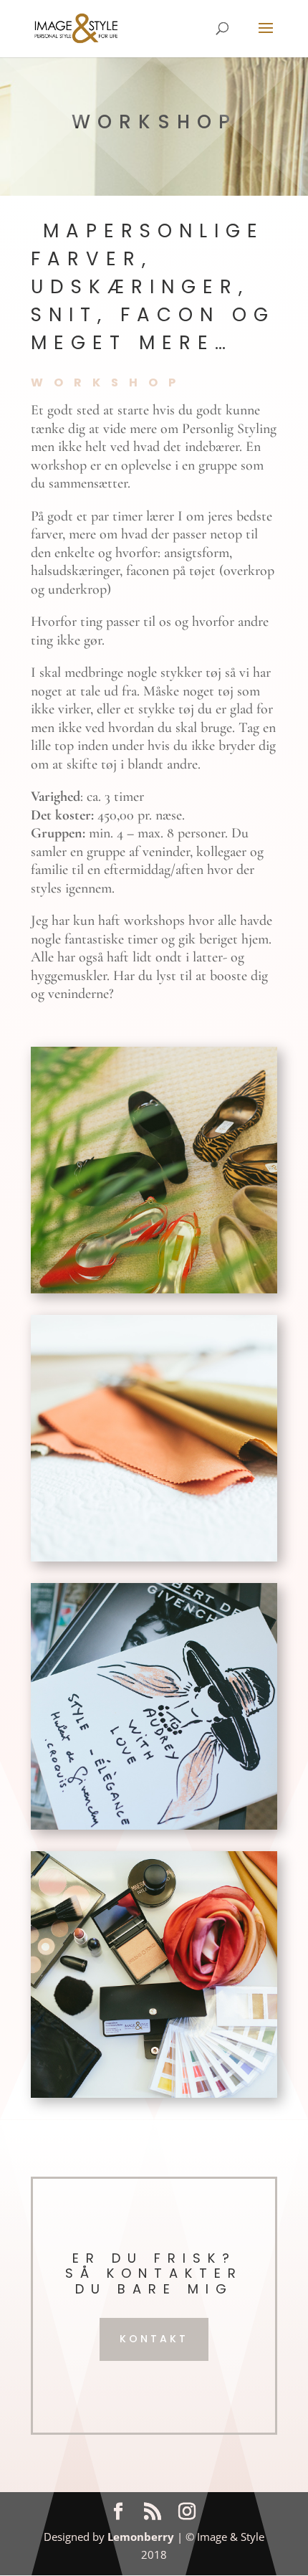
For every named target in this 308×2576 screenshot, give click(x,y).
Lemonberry (141, 2537)
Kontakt (154, 2339)
